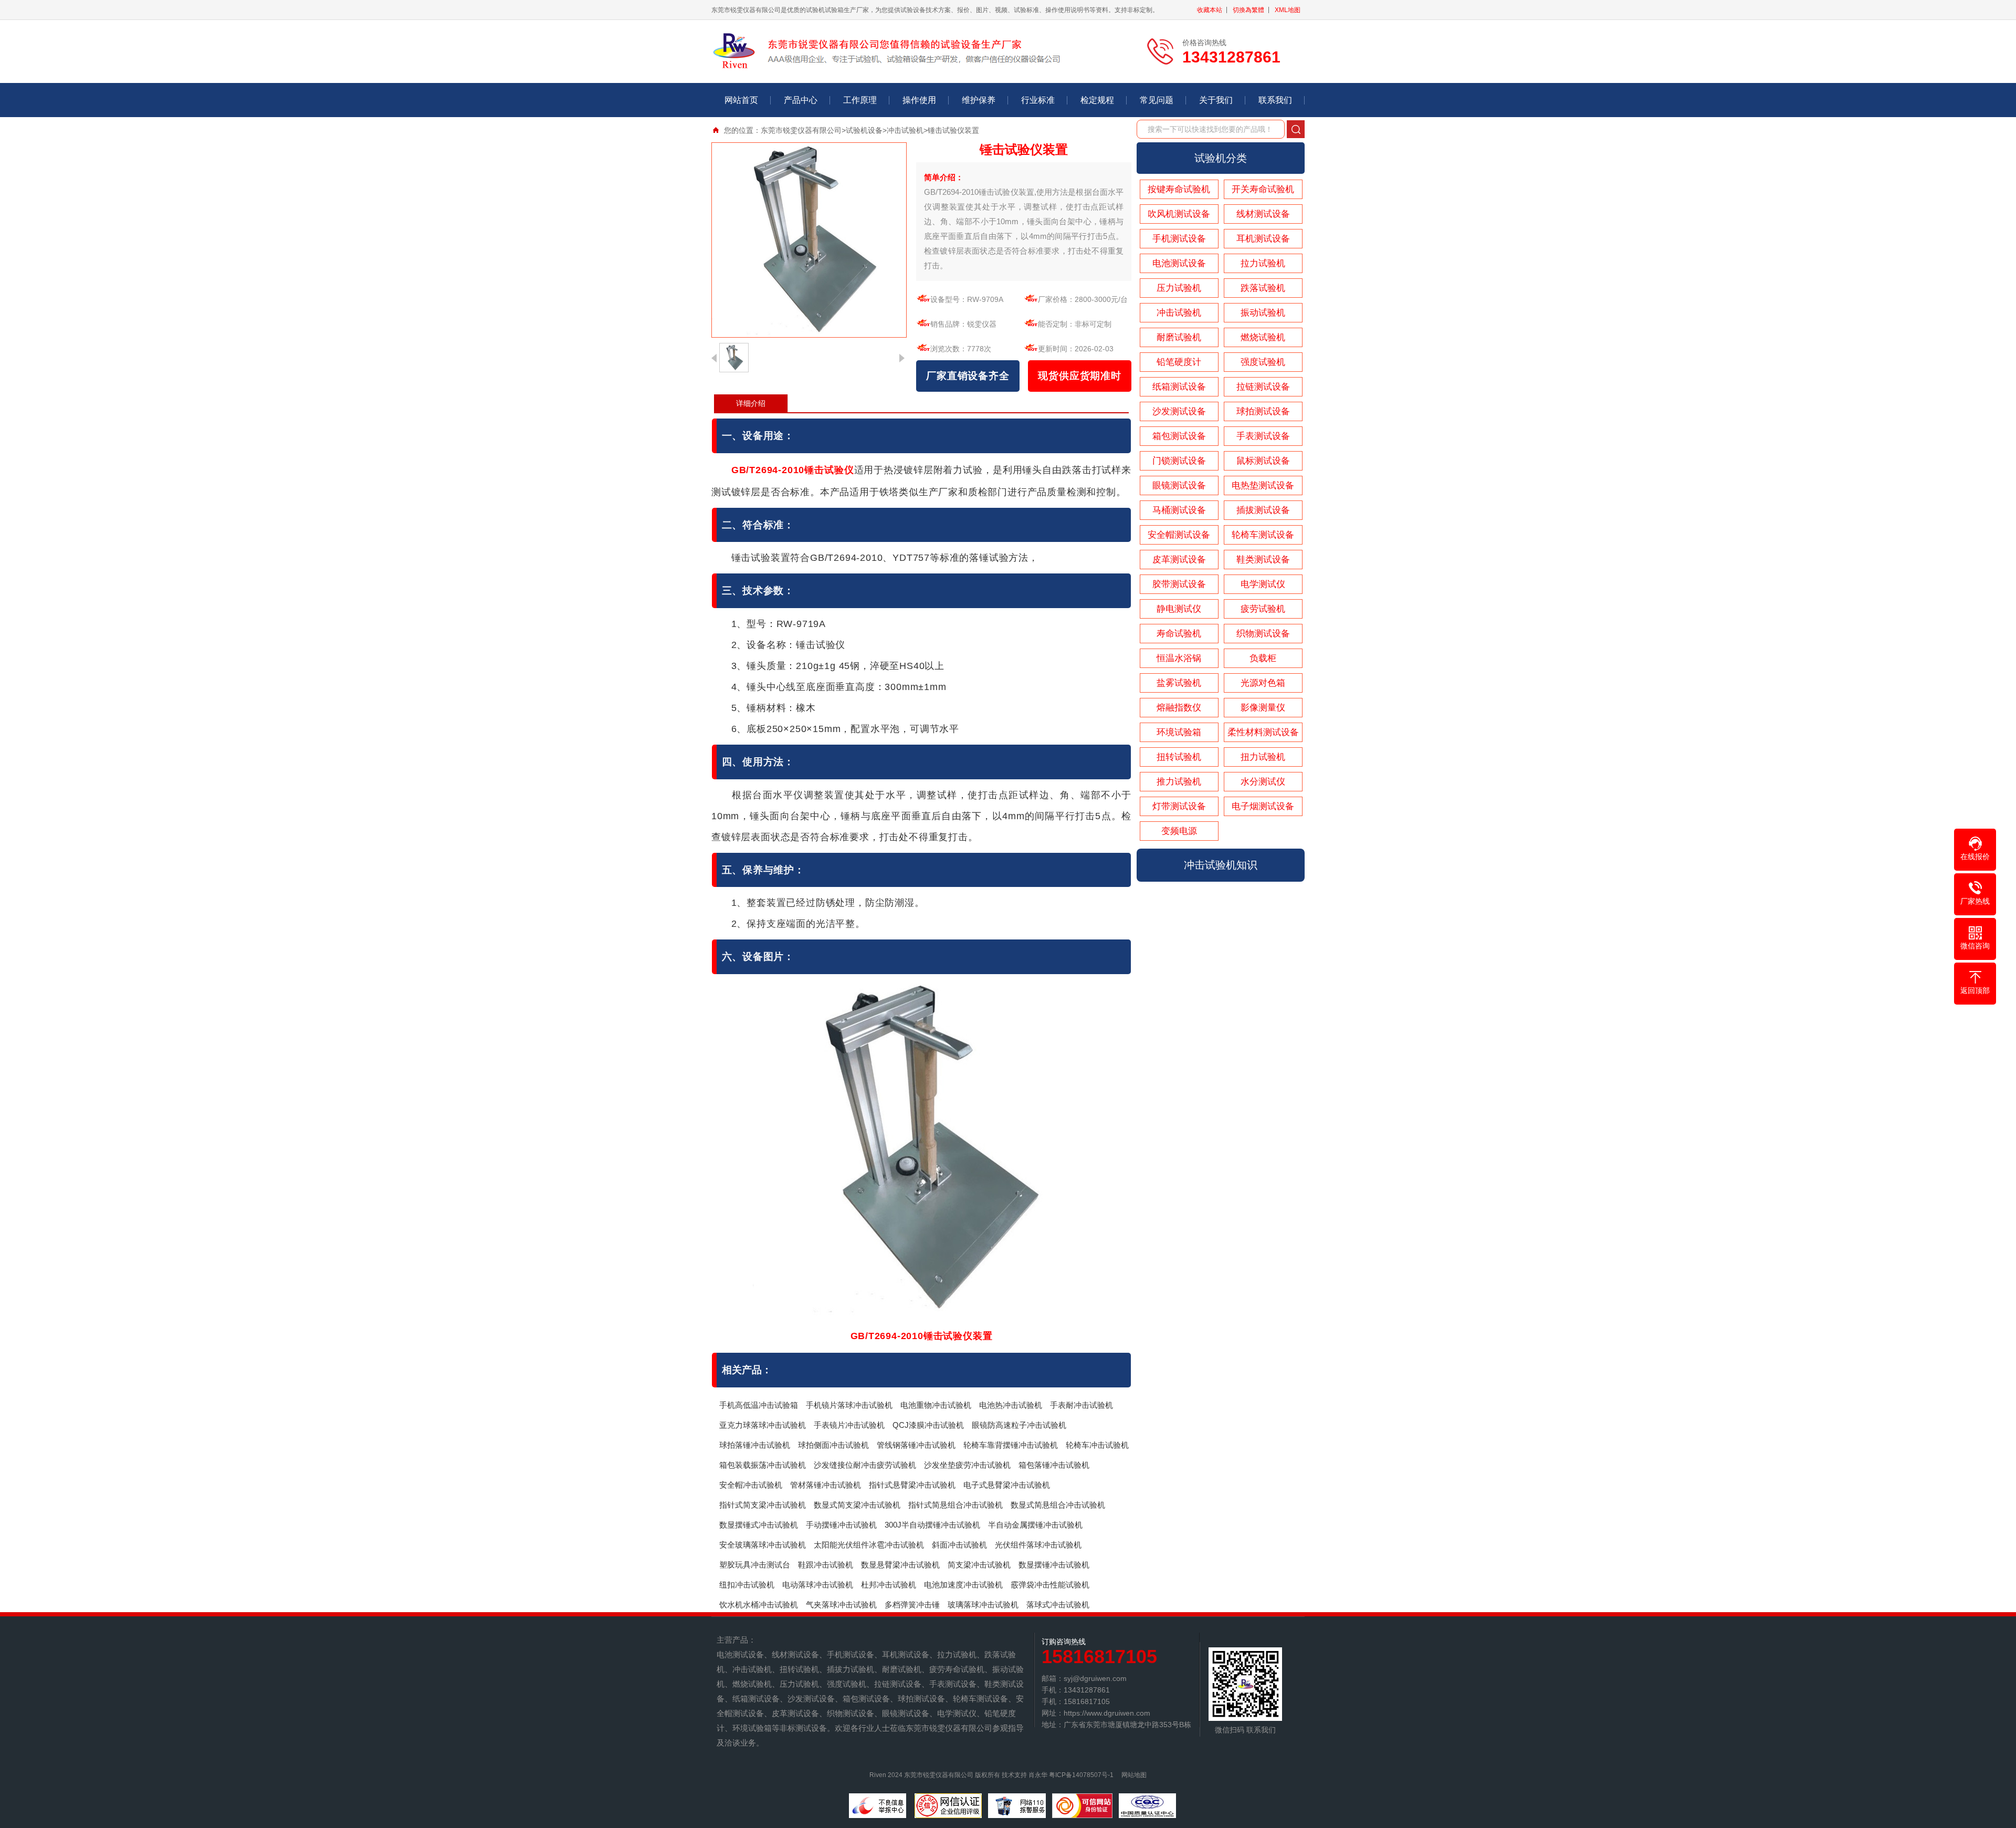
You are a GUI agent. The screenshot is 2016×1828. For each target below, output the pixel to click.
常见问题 (1157, 100)
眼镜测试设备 (1179, 485)
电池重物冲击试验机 (936, 1405)
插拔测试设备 (1263, 510)
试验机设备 (864, 130)
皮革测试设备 (1179, 560)
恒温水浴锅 (1179, 658)
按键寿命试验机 (1179, 189)
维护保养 (979, 100)
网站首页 (741, 100)
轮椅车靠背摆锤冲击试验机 (1011, 1445)
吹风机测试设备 (1179, 214)
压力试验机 (1179, 288)
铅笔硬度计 (1179, 362)
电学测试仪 (1263, 584)
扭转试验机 (1179, 757)
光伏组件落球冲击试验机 (1038, 1545)
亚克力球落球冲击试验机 (763, 1425)
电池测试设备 (1179, 263)
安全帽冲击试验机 (751, 1485)
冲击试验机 (905, 130)
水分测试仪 (1263, 782)
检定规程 (1097, 100)
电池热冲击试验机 (1011, 1405)
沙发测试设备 (1179, 411)
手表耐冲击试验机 (1081, 1405)
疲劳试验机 (1263, 609)
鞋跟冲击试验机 (826, 1565)
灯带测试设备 (1179, 806)
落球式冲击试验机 (1058, 1605)
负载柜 (1263, 658)
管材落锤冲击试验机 (826, 1485)
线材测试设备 (1263, 214)
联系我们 (1275, 100)
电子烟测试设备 (1263, 806)
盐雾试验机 (1179, 683)
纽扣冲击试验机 (747, 1585)
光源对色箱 (1263, 683)
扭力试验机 (1263, 757)
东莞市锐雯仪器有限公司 (801, 130)
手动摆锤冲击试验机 (841, 1525)
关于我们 (1216, 100)
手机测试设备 (1179, 239)
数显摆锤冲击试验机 (1054, 1565)
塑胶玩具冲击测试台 (755, 1565)
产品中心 (801, 100)
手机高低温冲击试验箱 (759, 1405)
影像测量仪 (1263, 708)
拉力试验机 (1263, 263)
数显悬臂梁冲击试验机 (900, 1565)
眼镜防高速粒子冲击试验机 (1019, 1425)
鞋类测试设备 (1263, 560)
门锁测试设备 (1179, 461)
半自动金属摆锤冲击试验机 (1035, 1525)
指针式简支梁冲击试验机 (763, 1505)
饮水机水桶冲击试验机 (759, 1605)
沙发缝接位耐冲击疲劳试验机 (865, 1465)
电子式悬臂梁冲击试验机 (1007, 1485)
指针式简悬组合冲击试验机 (955, 1505)
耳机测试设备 (1263, 239)
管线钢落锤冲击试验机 (916, 1445)
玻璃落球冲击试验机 (983, 1605)
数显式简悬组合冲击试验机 (1058, 1505)
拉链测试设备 (1263, 387)
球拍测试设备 (1263, 411)
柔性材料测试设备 (1263, 732)
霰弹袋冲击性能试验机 (1050, 1585)
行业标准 (1038, 100)
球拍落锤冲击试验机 (755, 1445)
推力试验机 (1179, 782)
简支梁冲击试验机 (979, 1565)
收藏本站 (1210, 10)
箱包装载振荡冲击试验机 (763, 1465)
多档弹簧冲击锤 (912, 1605)
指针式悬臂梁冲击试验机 (912, 1485)
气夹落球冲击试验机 (841, 1605)
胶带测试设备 (1179, 584)
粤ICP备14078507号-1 (1081, 1775)
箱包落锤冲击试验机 (1054, 1465)
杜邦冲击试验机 (889, 1585)
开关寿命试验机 (1263, 189)
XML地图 (1288, 10)
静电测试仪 (1179, 609)
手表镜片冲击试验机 (849, 1425)
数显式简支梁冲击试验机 (857, 1505)
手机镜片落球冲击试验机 (849, 1405)
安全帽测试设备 (1179, 535)
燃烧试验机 (1263, 337)
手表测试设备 (1263, 436)
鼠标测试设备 (1263, 461)
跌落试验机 (1263, 288)
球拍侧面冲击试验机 (833, 1445)
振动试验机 (1263, 313)
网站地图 (1134, 1775)
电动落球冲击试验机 (818, 1585)
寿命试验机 (1179, 634)
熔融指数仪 (1179, 708)
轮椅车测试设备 (1263, 535)
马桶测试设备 (1179, 510)
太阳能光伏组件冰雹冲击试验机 (869, 1545)
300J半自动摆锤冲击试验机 (932, 1525)
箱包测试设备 (1179, 436)
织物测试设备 (1263, 634)
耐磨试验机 (1179, 337)
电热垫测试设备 (1263, 485)
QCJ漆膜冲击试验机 (928, 1425)
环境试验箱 (1179, 732)
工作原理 (860, 100)
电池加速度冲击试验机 (963, 1585)
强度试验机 (1263, 362)
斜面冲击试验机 (959, 1545)
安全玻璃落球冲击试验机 (763, 1545)
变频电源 (1179, 831)
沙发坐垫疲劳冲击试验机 (967, 1465)
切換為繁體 (1248, 10)
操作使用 (919, 100)
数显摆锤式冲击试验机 (759, 1525)
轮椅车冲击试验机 (1097, 1445)
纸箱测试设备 (1179, 387)
